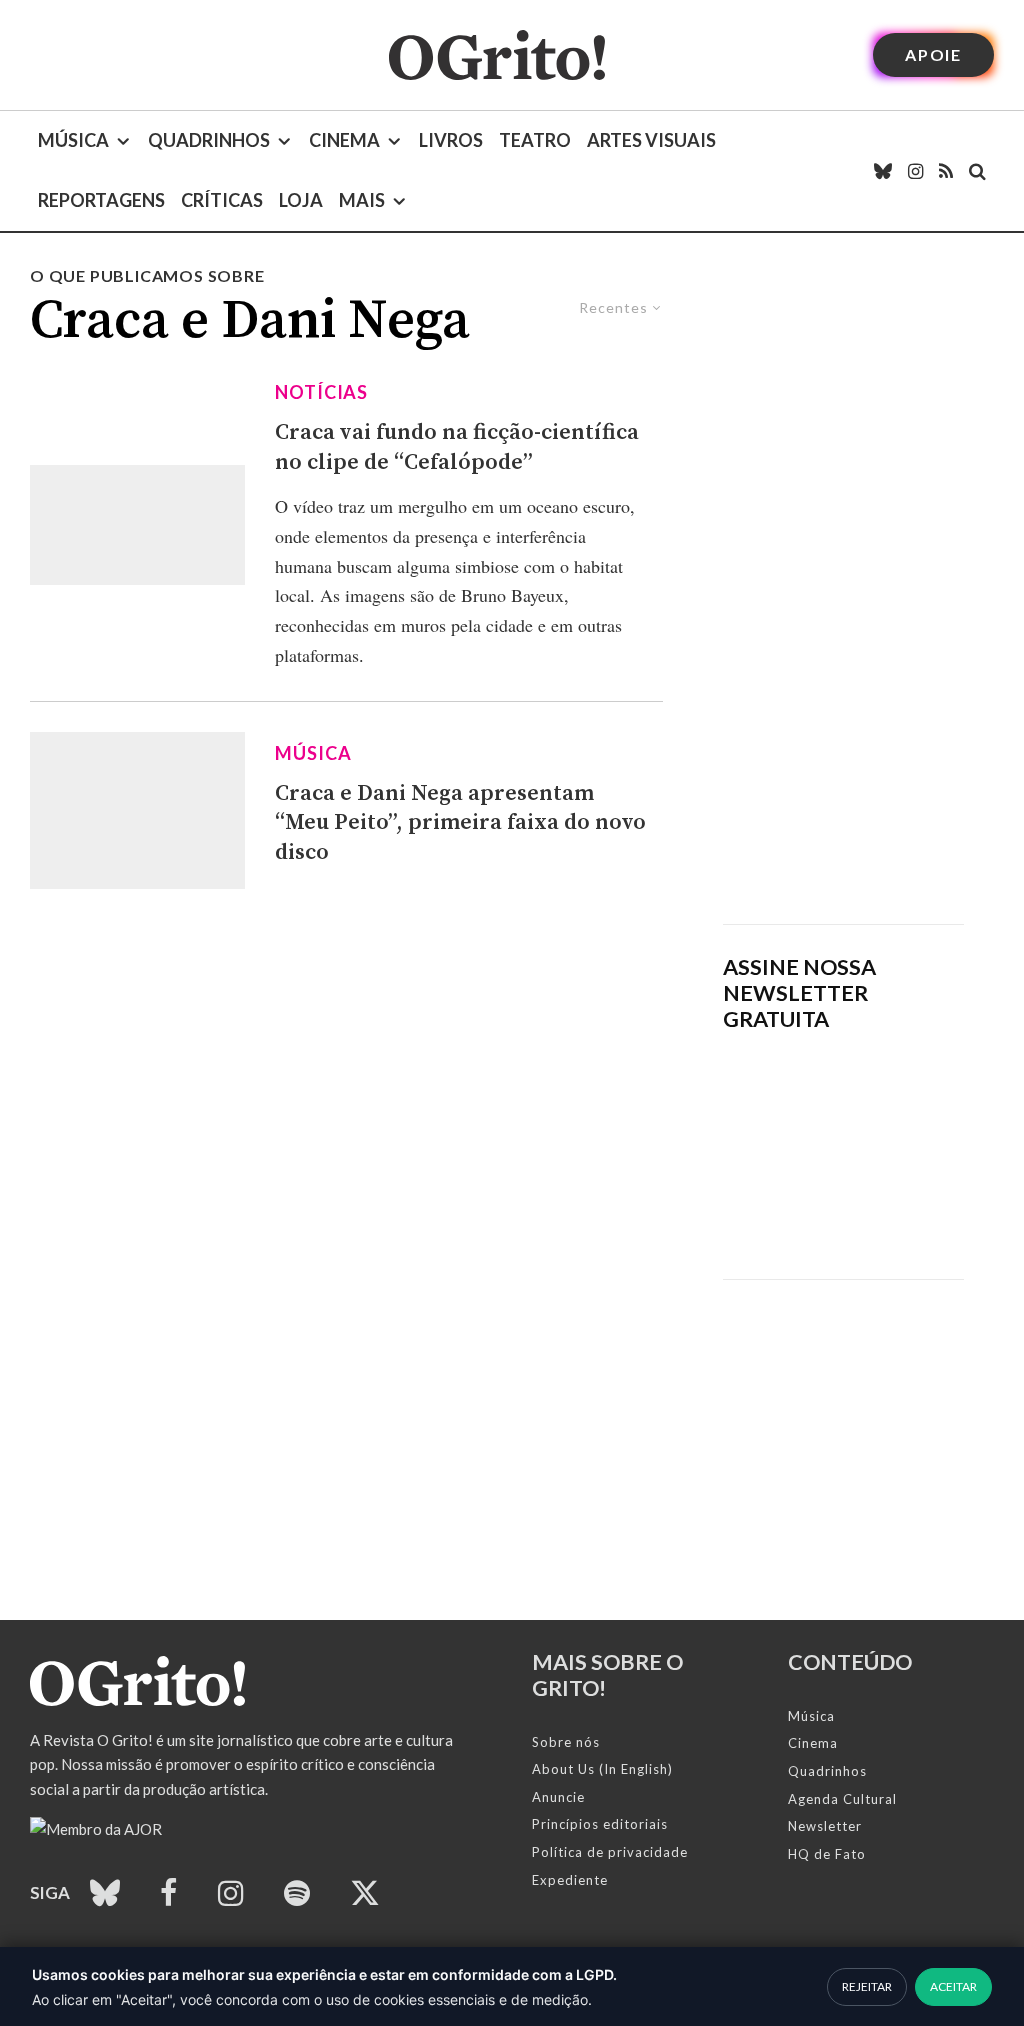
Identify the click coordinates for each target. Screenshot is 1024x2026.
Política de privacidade (610, 1852)
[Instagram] (915, 171)
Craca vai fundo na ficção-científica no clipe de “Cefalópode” (457, 447)
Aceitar (953, 1986)
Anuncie (558, 1797)
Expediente (570, 1880)
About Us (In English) (602, 1769)
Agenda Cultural (842, 1799)
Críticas (222, 200)
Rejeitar (867, 1986)
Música (73, 140)
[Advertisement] (843, 594)
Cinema (344, 140)
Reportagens (101, 200)
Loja (301, 200)
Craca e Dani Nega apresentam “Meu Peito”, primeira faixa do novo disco (460, 823)
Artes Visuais (651, 140)
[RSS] (946, 171)
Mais (362, 200)
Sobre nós (566, 1742)
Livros (451, 140)
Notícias (321, 392)
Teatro (535, 140)
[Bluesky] (883, 171)
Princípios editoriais (600, 1824)
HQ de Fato (827, 1854)
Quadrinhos (209, 140)
